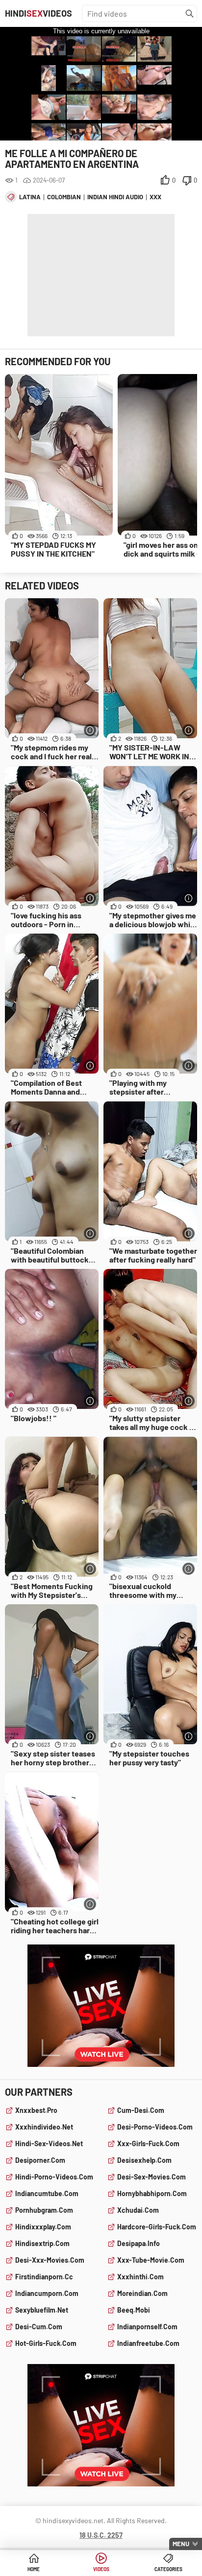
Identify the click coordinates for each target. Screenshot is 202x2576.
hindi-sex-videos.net (49, 2143)
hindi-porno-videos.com (54, 2177)
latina (30, 197)
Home (34, 2569)
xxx (155, 197)
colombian (64, 197)
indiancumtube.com (47, 2193)
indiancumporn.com (47, 2293)
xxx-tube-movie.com (151, 2260)
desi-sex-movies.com (151, 2177)
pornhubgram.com (44, 2210)
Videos (101, 2569)
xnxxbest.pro (36, 2110)
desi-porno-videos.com (155, 2127)
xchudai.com (138, 2210)
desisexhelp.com (144, 2160)
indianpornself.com (147, 2327)
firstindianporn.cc (44, 2277)
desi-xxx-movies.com (50, 2260)
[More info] (90, 730)
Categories (168, 2569)
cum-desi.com (141, 2110)
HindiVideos (38, 13)
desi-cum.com (39, 2327)
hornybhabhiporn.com (152, 2193)
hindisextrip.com (42, 2243)
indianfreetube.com (148, 2343)
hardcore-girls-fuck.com (157, 2227)
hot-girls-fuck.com (46, 2343)
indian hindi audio (115, 197)
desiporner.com (40, 2160)
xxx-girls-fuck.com (148, 2143)
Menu (181, 2544)
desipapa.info (139, 2243)
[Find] (190, 14)
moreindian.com (142, 2293)
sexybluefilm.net (42, 2310)
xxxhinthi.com (140, 2277)
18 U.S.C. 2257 (101, 2535)
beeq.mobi (134, 2310)
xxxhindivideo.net (44, 2127)
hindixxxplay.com (43, 2227)
